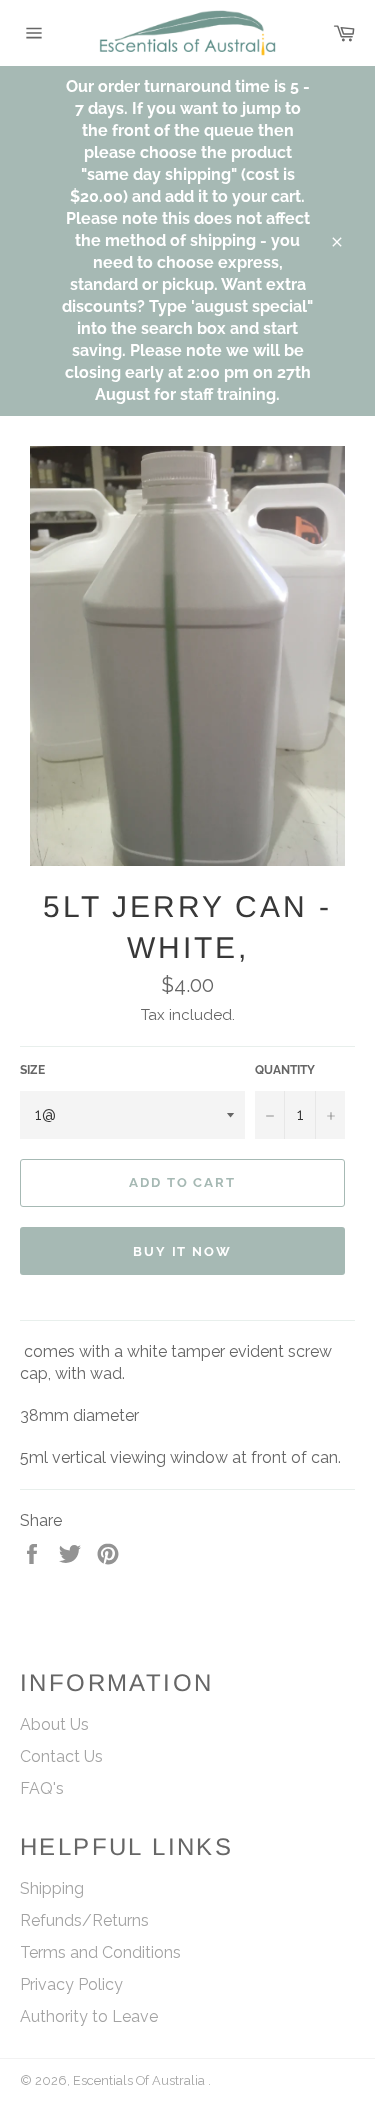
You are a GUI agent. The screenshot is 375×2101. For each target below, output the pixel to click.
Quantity (285, 1070)
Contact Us (61, 1756)
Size (32, 1070)
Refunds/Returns (84, 1920)
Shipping (52, 1888)
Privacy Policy (71, 1984)
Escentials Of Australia (140, 2080)
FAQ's (42, 1788)
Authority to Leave (89, 2016)
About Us (54, 1724)
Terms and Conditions (100, 1952)
